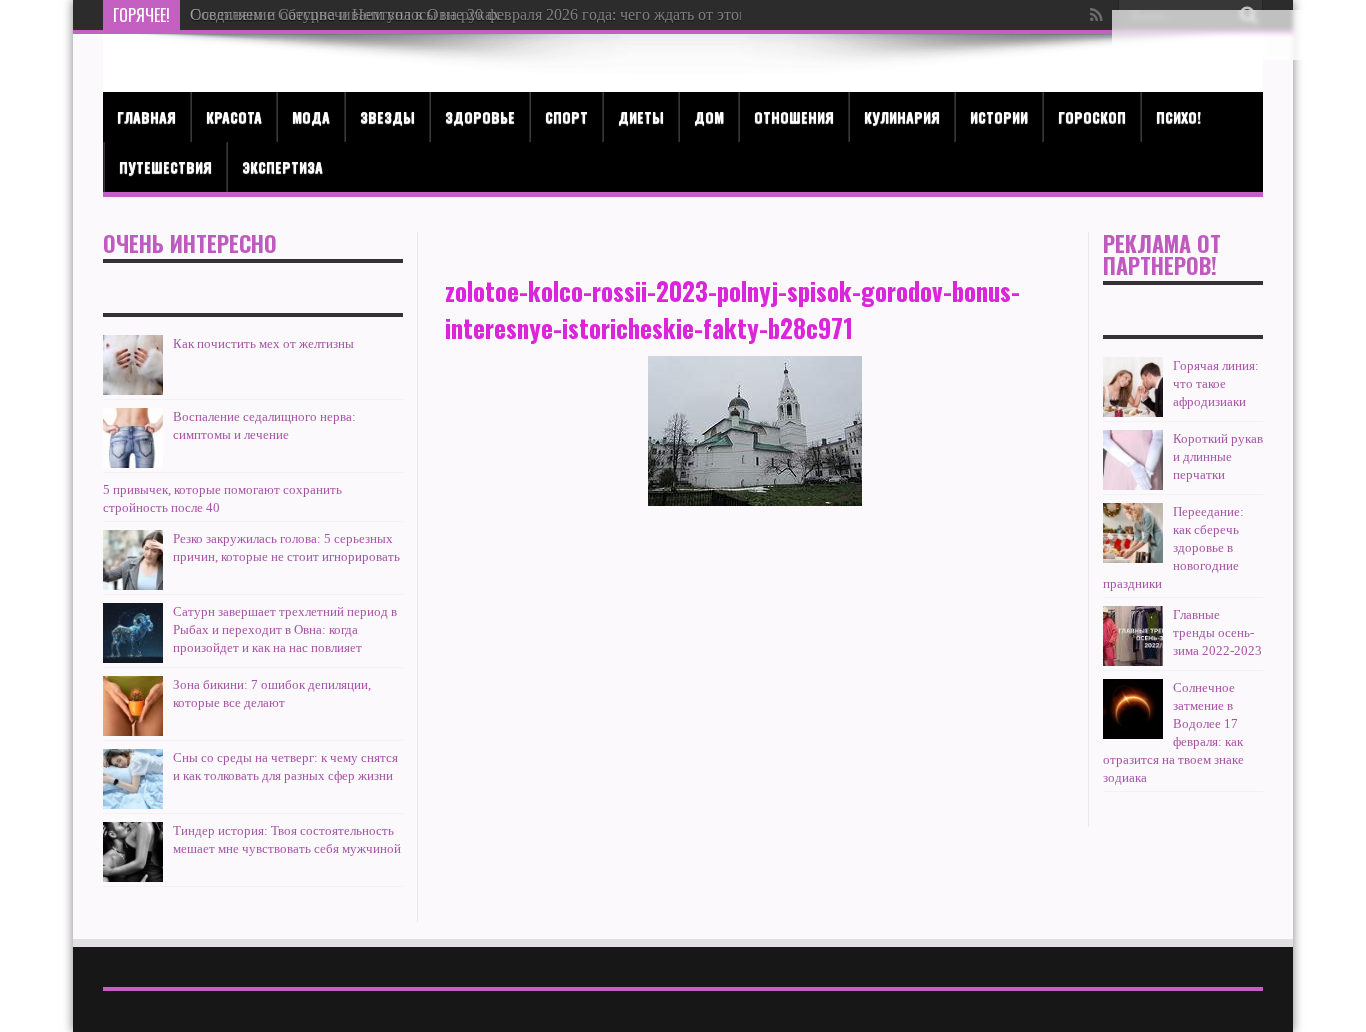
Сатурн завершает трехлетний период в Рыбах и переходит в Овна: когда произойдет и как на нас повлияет (285, 629)
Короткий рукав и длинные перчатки (1218, 456)
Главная (146, 116)
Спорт (566, 116)
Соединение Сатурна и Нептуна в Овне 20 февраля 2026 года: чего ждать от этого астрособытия (521, 14)
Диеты (641, 116)
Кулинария (902, 116)
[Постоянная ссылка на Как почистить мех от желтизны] (133, 365)
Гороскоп (1092, 116)
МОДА (311, 116)
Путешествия (165, 166)
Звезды (387, 116)
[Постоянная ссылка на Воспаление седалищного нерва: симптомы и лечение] (133, 438)
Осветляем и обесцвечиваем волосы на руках (345, 14)
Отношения (794, 116)
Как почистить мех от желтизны (263, 343)
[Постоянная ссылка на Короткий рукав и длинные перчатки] (1133, 460)
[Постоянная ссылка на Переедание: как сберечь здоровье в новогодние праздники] (1133, 533)
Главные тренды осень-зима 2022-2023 (1217, 632)
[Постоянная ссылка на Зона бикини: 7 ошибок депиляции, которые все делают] (133, 706)
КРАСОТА (234, 116)
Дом (709, 116)
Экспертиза (282, 166)
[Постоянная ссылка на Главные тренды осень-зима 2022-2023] (1133, 636)
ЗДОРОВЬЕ (480, 116)
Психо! (1178, 116)
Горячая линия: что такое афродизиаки (1216, 383)
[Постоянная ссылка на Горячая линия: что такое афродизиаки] (1133, 387)
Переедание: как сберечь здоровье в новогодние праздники (1173, 547)
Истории (999, 116)
